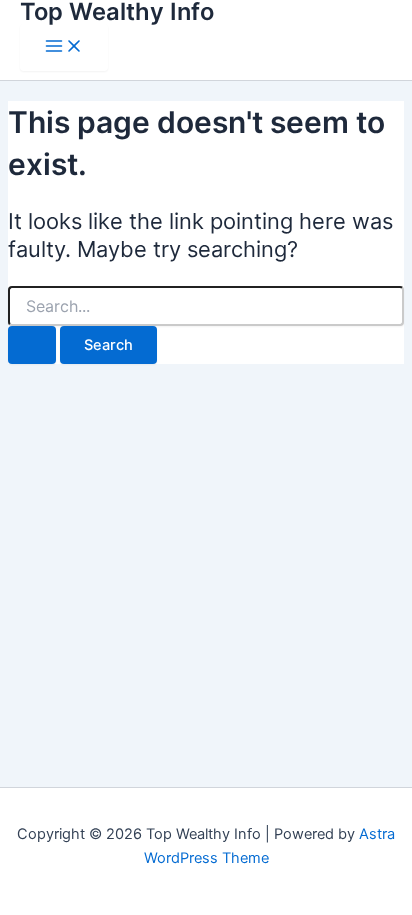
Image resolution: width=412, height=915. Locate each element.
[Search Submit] (32, 345)
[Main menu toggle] (64, 47)
